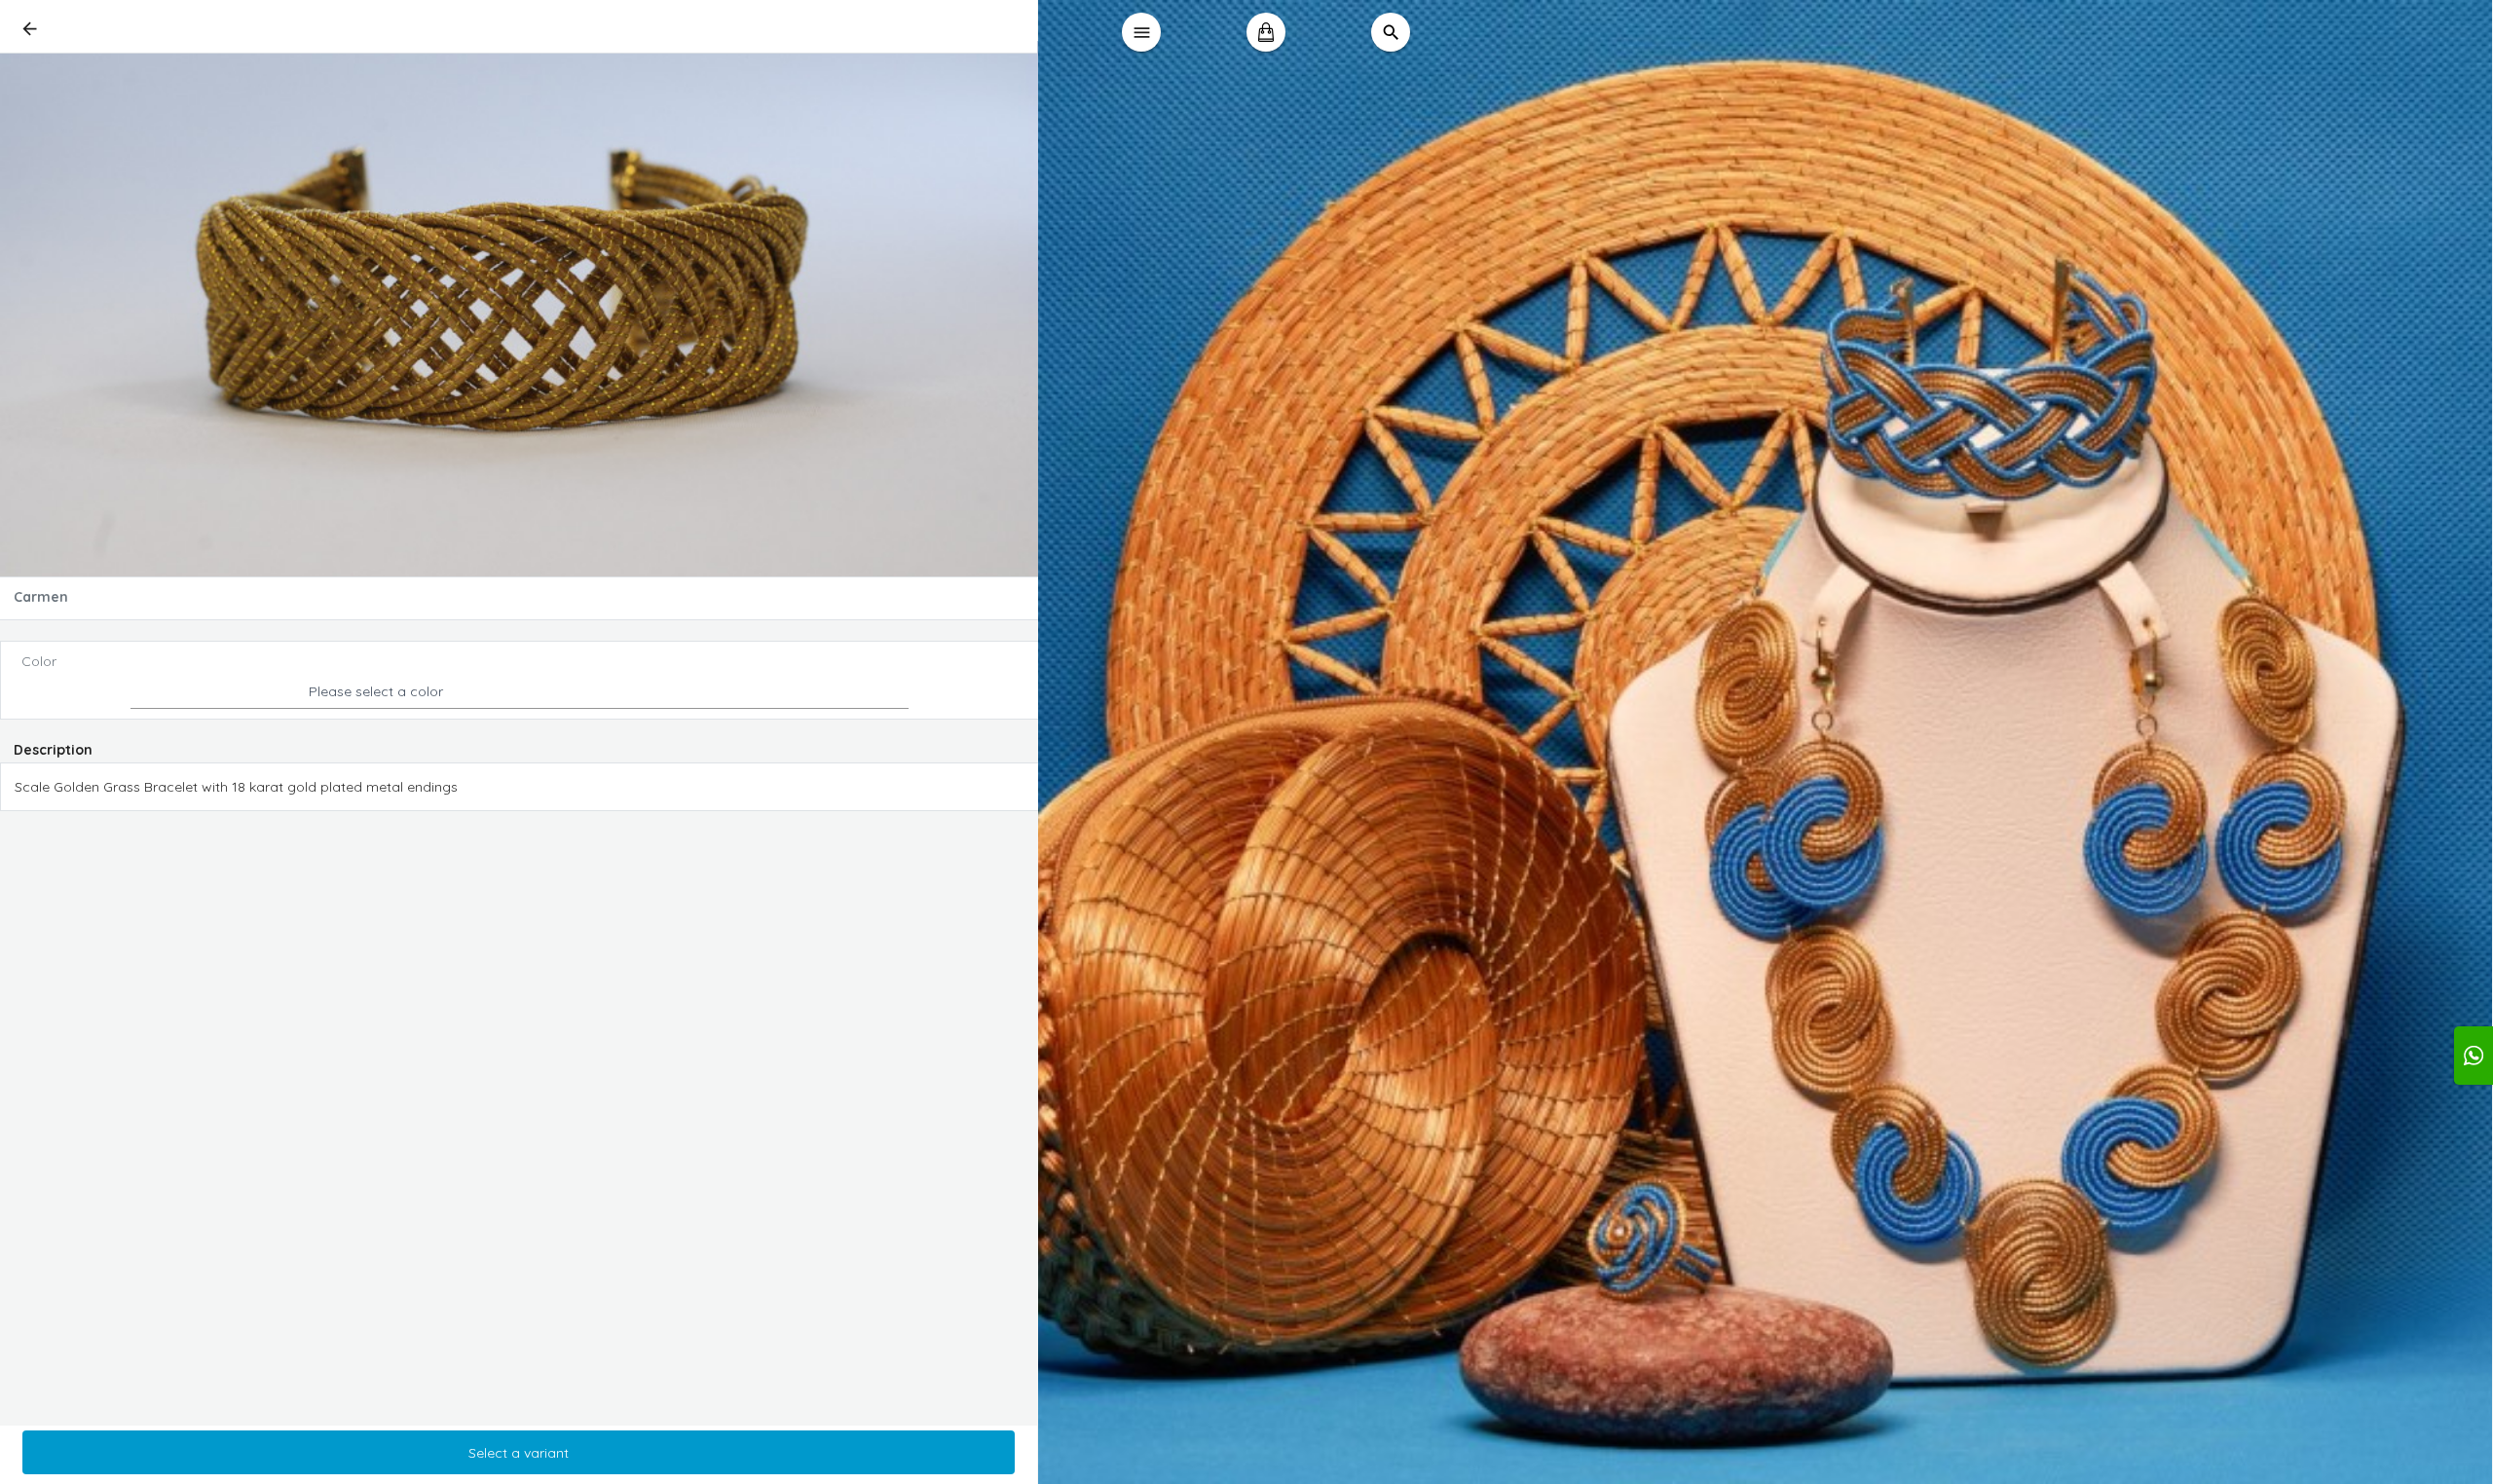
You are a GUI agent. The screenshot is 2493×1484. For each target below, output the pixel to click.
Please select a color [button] (376, 691)
